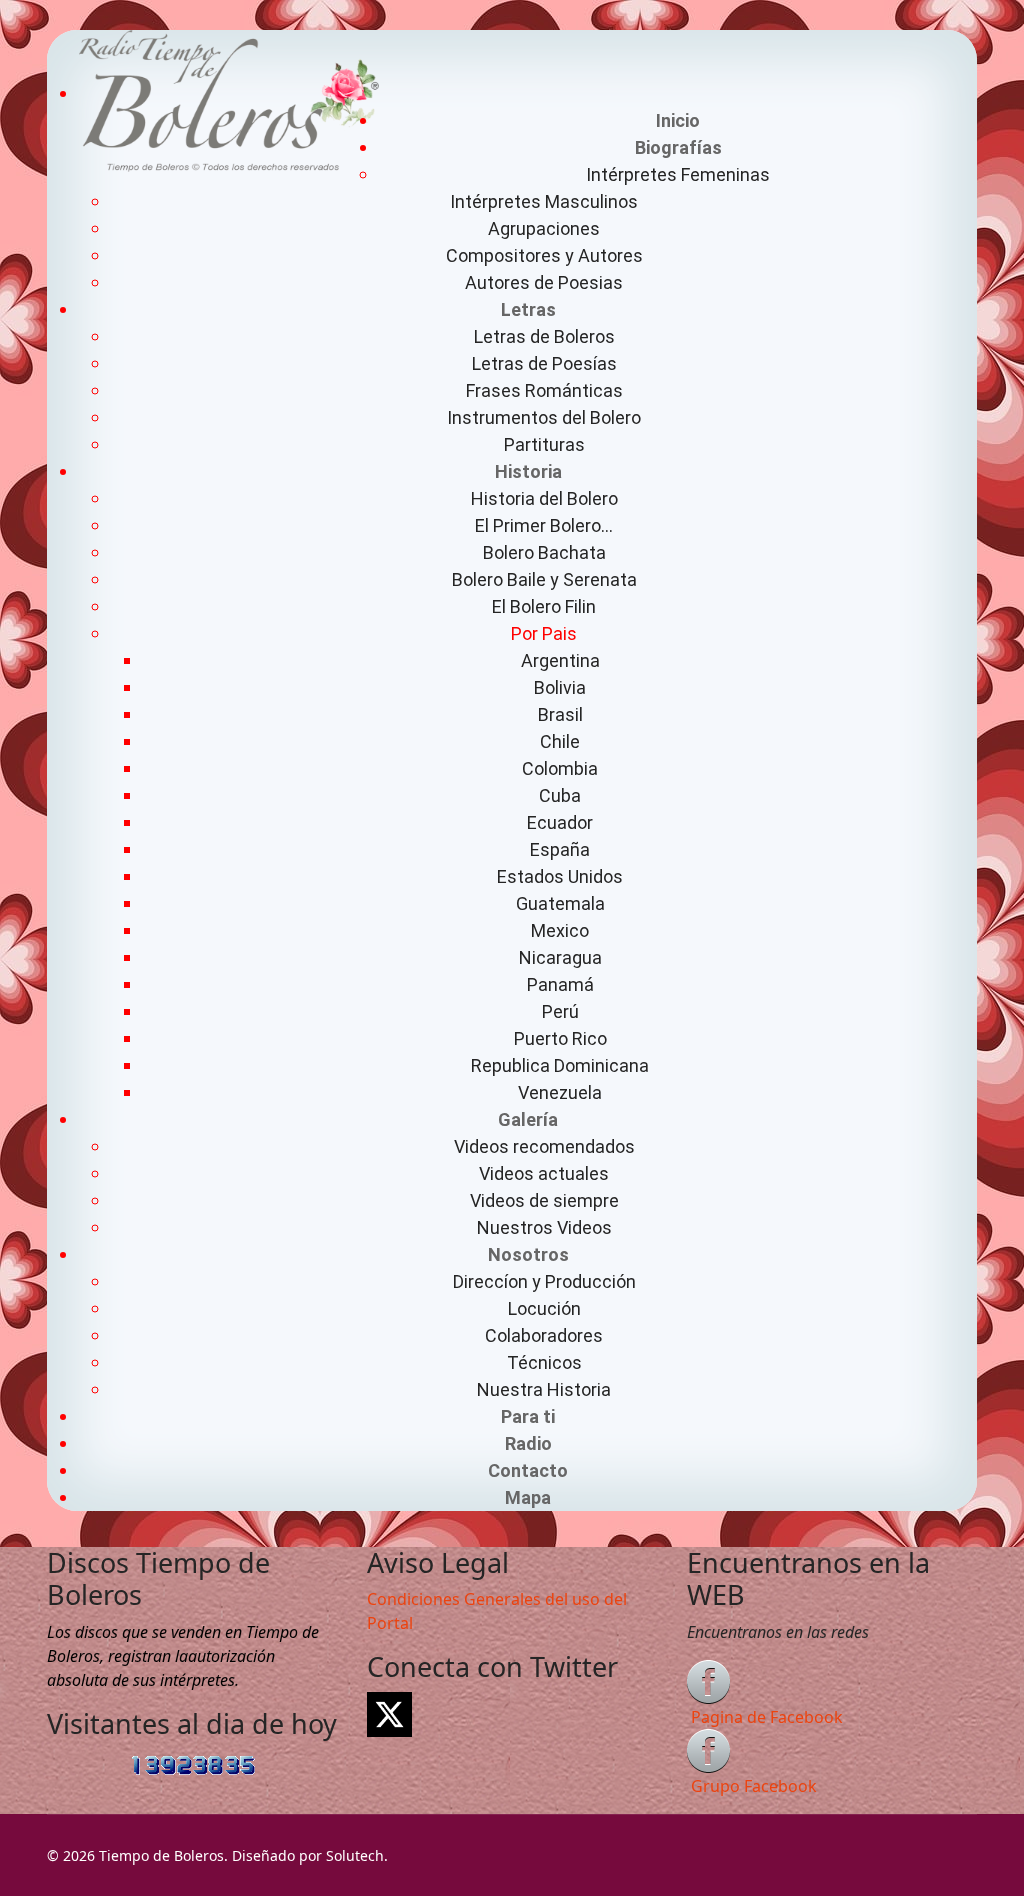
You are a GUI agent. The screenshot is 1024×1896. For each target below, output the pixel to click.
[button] (678, 147)
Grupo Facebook (754, 1786)
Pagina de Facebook (767, 1717)
